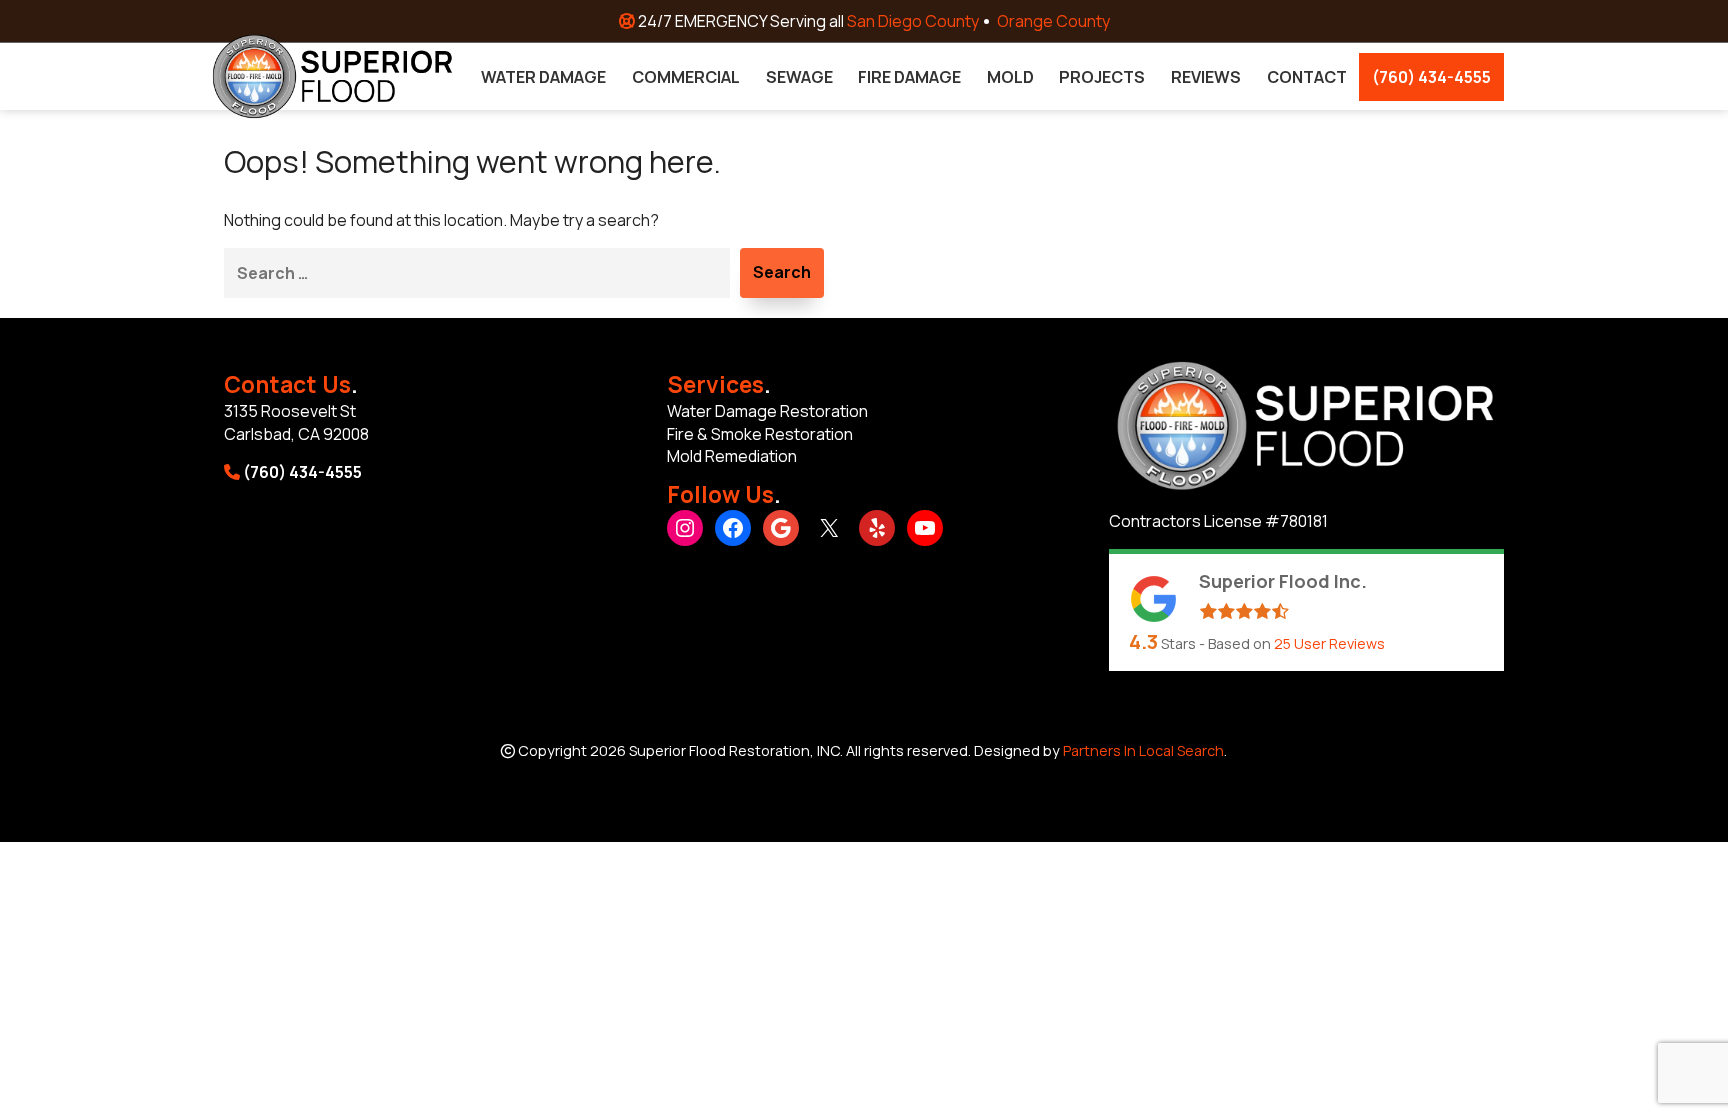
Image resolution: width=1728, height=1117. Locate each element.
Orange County (1053, 21)
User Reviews (1329, 643)
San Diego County (913, 21)
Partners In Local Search (1143, 750)
